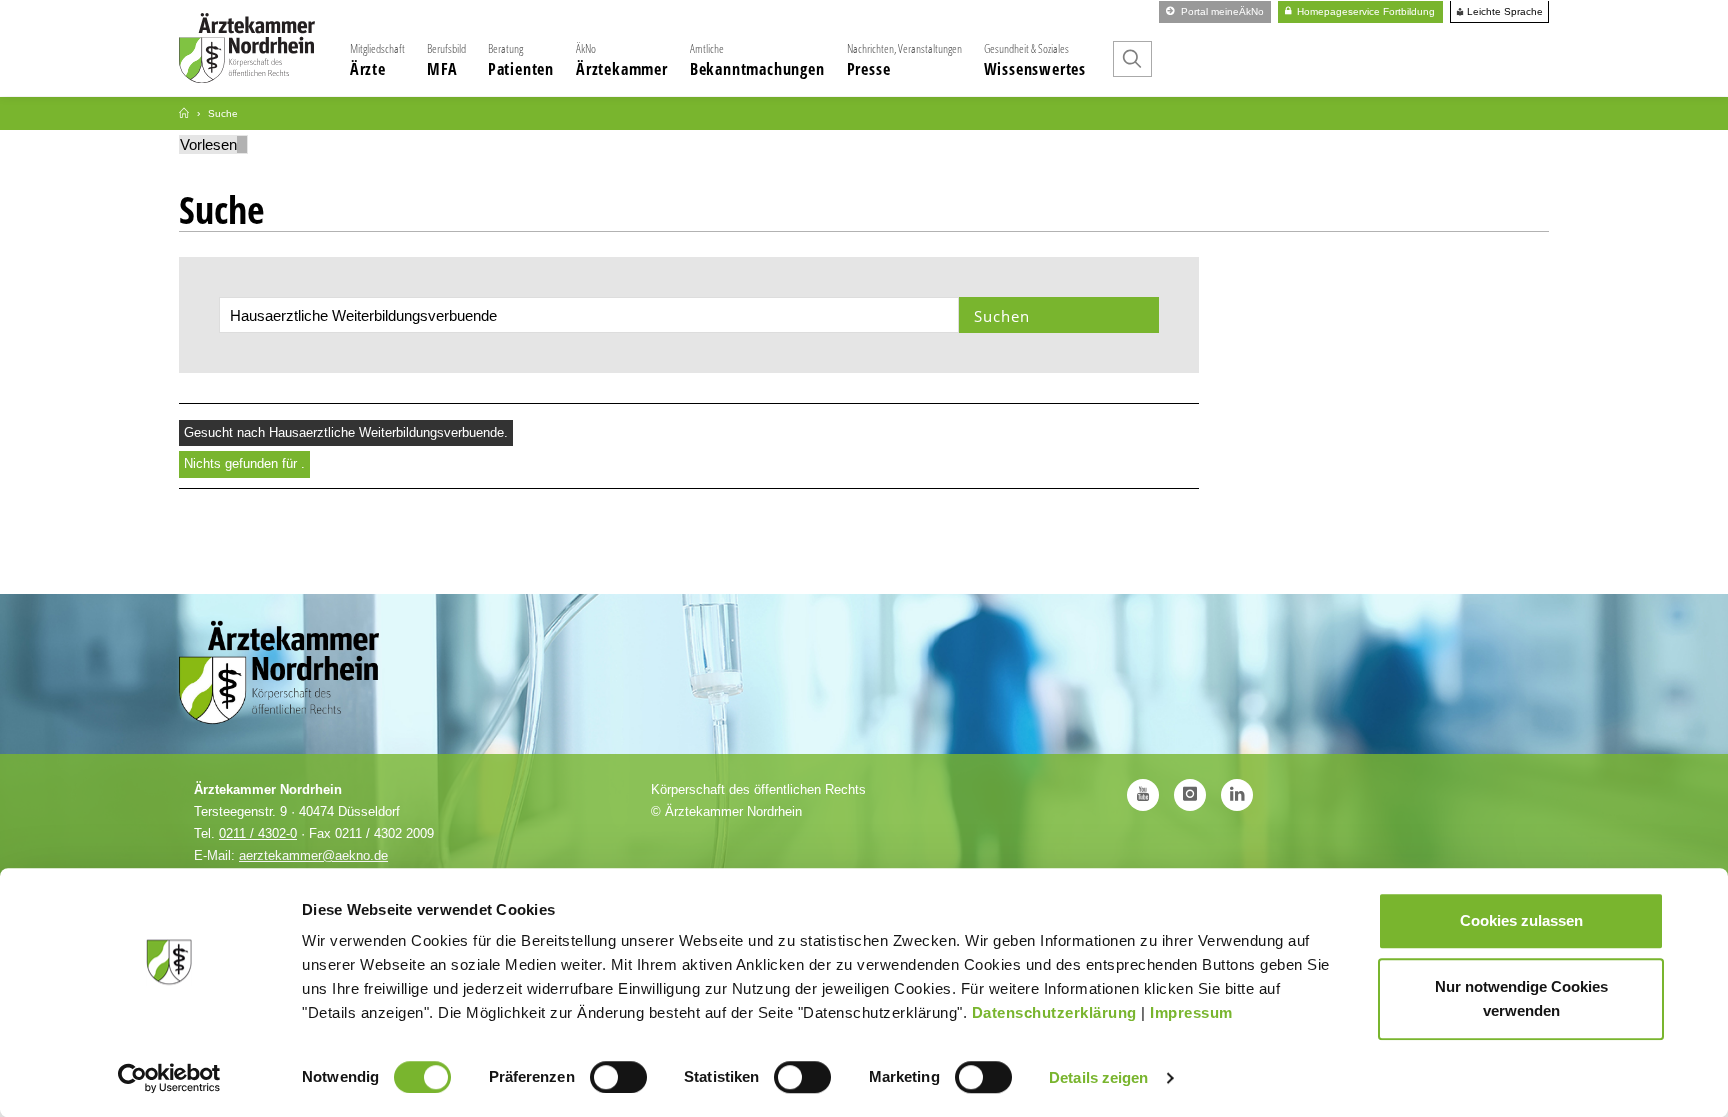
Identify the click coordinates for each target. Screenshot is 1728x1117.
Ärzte (377, 60)
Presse (904, 60)
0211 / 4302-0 (258, 833)
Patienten (521, 60)
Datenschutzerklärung (1054, 1012)
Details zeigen (1098, 1077)
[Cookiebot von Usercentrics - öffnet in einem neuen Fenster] (169, 1078)
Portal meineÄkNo (1221, 11)
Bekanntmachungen (757, 60)
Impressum (1191, 1012)
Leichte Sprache (1503, 12)
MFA (446, 60)
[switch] (618, 1077)
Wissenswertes (1035, 60)
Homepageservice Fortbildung (1364, 11)
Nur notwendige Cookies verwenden (1521, 998)
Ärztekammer (622, 60)
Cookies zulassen (1521, 920)
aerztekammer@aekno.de (313, 855)
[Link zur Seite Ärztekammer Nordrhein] (184, 113)
